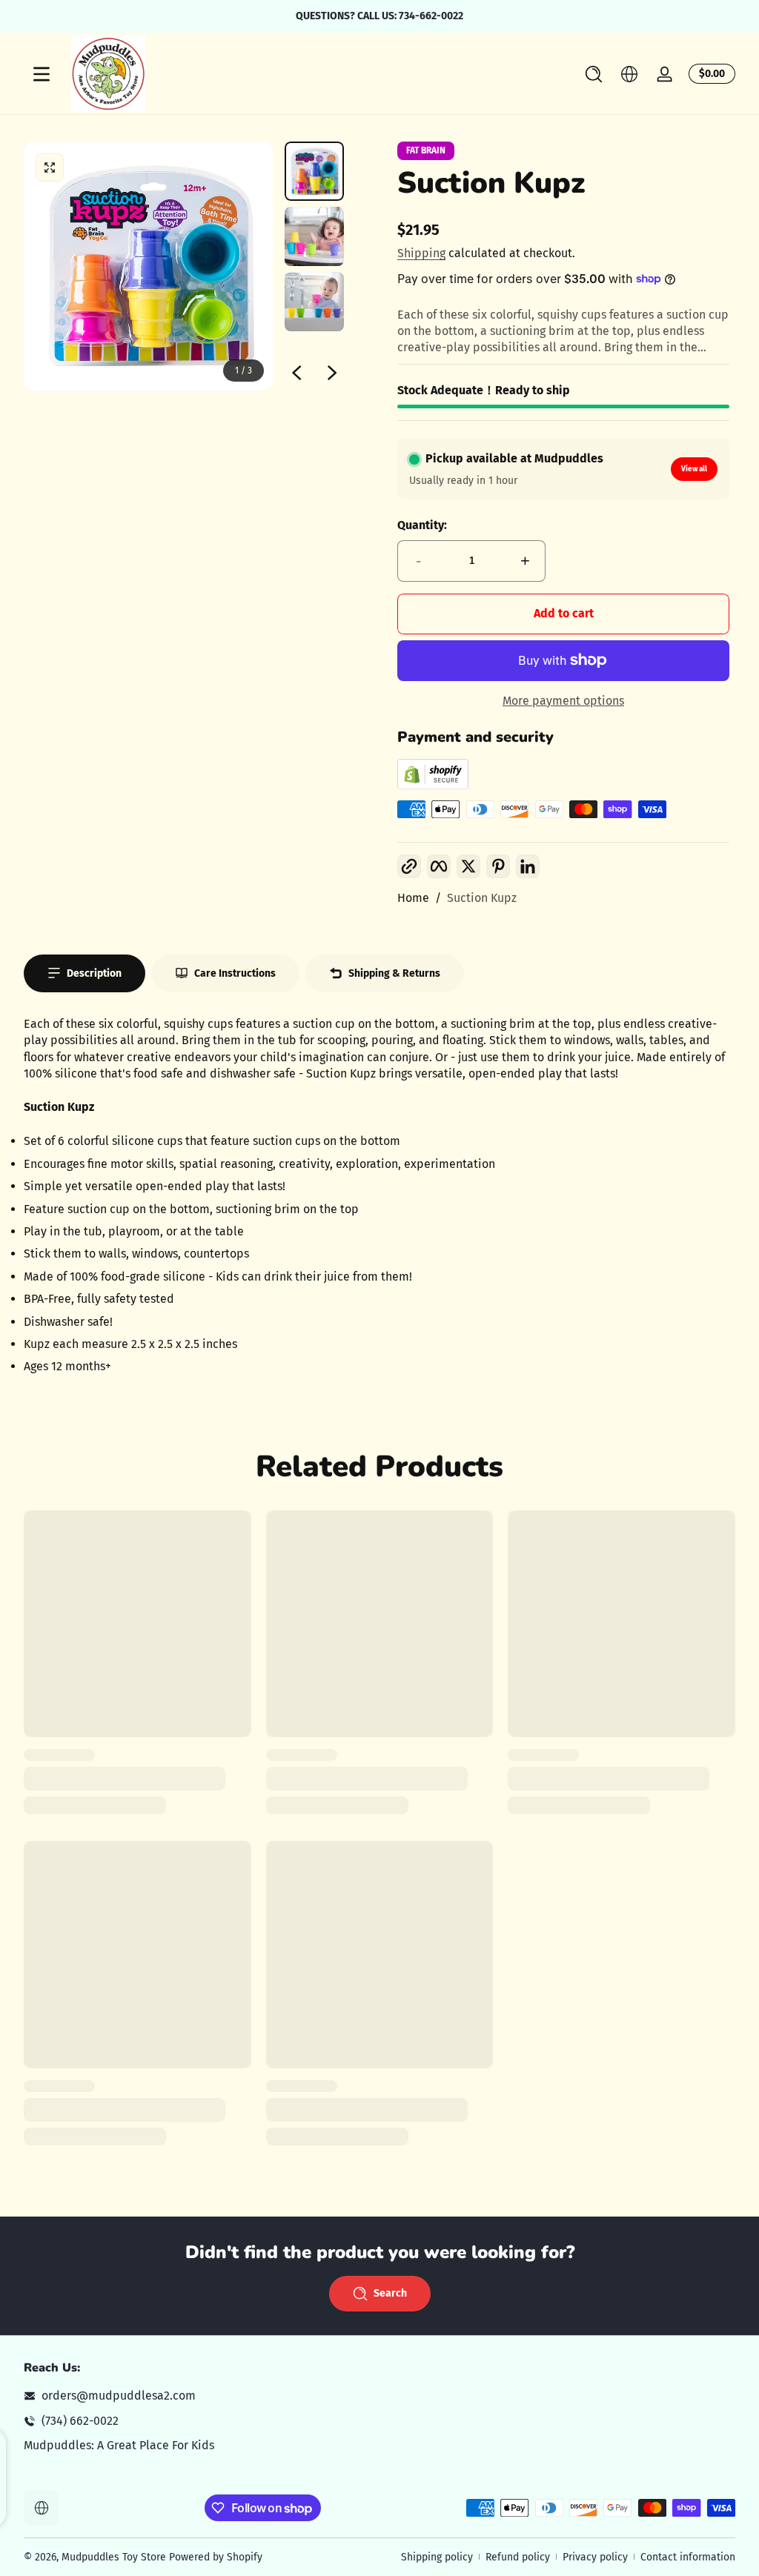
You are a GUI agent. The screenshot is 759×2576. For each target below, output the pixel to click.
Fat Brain (426, 150)
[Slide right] (332, 373)
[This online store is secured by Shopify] (433, 785)
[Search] (594, 74)
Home (413, 898)
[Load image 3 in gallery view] (314, 302)
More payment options (563, 701)
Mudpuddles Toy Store (114, 2557)
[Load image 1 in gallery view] (314, 171)
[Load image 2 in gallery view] (314, 236)
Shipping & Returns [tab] (394, 973)
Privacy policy (595, 2557)
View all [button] (694, 469)
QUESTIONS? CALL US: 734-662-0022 (379, 16)
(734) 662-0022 (80, 2421)
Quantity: (422, 525)
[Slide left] (296, 373)
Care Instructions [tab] (235, 973)
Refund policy (518, 2557)
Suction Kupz (482, 898)
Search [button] (390, 2293)
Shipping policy (437, 2557)
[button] (594, 74)
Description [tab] (94, 973)
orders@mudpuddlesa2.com (119, 2396)
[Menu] (42, 74)
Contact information (688, 2557)
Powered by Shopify (216, 2557)
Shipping (421, 253)
